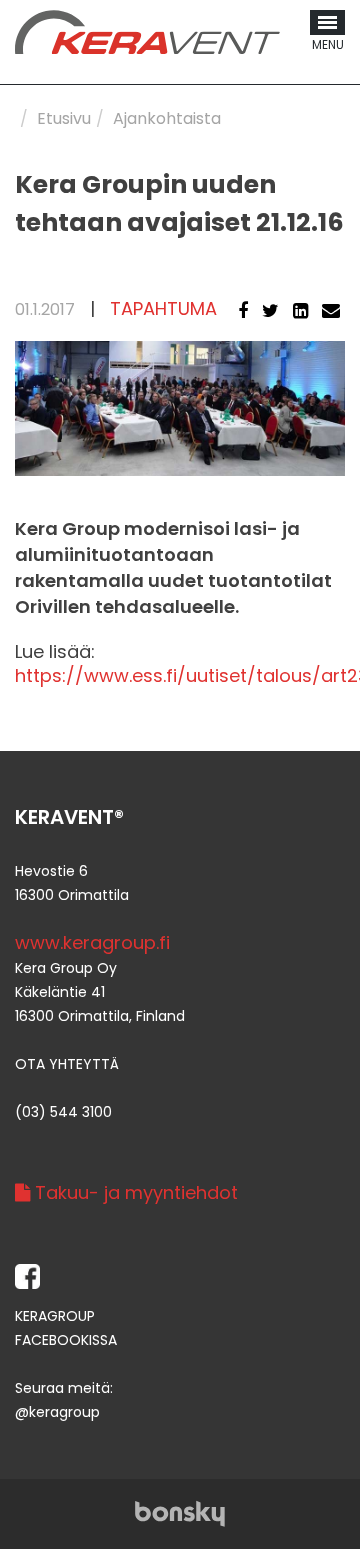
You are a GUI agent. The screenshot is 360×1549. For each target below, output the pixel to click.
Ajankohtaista (167, 118)
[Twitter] (270, 310)
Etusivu (64, 118)
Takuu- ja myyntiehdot (134, 1192)
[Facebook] (243, 310)
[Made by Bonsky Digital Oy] (180, 1512)
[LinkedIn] (300, 310)
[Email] (331, 310)
